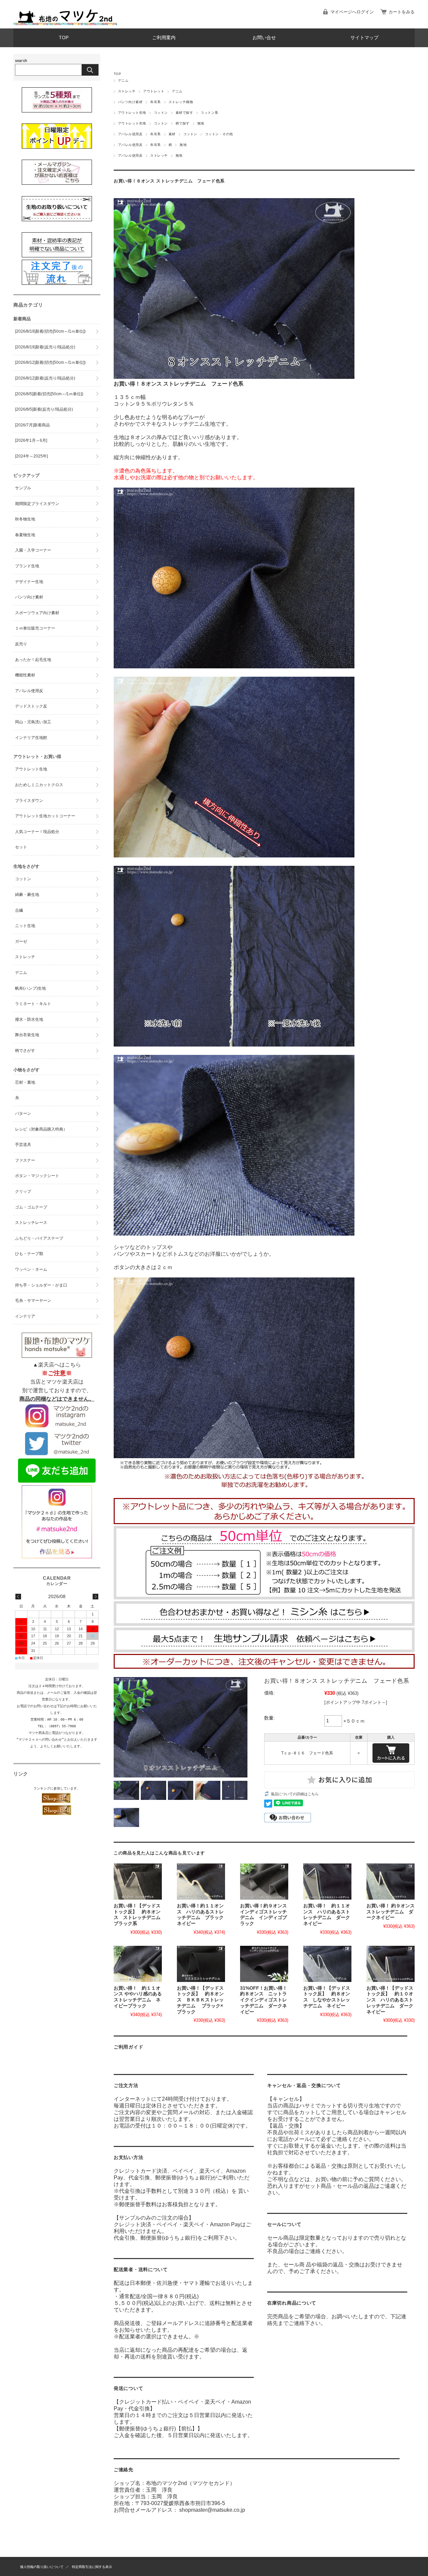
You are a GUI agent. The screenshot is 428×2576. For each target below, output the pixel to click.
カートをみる (402, 12)
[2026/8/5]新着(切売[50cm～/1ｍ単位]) (49, 394)
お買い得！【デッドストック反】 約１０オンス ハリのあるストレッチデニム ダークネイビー (390, 2000)
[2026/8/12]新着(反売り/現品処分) (45, 378)
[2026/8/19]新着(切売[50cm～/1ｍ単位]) (50, 331)
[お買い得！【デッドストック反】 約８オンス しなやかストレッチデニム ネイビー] (327, 1964)
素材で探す (184, 113)
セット (21, 847)
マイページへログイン (352, 12)
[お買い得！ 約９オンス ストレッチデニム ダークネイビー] (391, 1882)
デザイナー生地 (29, 582)
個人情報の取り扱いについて (42, 2567)
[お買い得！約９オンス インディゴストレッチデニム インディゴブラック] (264, 1882)
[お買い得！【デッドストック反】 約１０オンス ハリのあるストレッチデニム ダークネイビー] (391, 1964)
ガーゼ (21, 941)
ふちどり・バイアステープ (39, 1238)
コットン (161, 113)
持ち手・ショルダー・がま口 (41, 1285)
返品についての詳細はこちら (295, 1794)
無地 (201, 123)
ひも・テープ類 (29, 1254)
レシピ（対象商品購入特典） (41, 1129)
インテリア (25, 1316)
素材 (172, 134)
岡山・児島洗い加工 (33, 722)
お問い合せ (264, 38)
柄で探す (183, 123)
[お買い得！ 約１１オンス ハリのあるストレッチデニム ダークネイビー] (327, 1882)
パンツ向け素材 (130, 102)
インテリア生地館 (31, 738)
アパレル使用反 (130, 134)
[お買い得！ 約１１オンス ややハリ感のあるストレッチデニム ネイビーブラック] (138, 1964)
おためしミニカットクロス (39, 785)
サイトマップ (364, 38)
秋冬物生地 (25, 519)
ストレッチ (127, 91)
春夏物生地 (25, 535)
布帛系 (155, 102)
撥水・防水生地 (29, 1019)
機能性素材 (25, 675)
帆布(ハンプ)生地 (30, 988)
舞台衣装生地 (27, 1035)
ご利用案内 (164, 38)
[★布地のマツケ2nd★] (65, 23)
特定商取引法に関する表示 (92, 2567)
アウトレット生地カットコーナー (45, 816)
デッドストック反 (31, 706)
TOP (64, 38)
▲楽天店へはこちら (57, 1365)
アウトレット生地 (132, 113)
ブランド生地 (27, 566)
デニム (123, 80)
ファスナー (25, 1160)
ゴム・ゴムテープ (31, 1207)
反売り (21, 644)
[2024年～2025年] (31, 456)
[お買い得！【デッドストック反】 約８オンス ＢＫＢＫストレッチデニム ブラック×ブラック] (201, 1964)
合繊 (19, 910)
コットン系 (209, 113)
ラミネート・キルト (33, 1004)
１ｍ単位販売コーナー (35, 628)
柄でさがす (25, 1051)
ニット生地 (25, 926)
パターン (23, 1113)
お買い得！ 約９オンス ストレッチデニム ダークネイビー (393, 1912)
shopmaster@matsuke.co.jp (212, 2510)
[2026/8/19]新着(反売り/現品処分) (45, 347)
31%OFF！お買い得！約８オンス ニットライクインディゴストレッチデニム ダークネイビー (264, 2000)
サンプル (23, 488)
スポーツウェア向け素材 (37, 613)
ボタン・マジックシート (37, 1176)
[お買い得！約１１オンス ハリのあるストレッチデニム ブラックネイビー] (201, 1882)
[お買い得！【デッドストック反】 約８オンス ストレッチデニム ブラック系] (138, 1882)
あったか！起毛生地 (33, 660)
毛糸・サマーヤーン (33, 1301)
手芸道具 (23, 1145)
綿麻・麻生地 (27, 895)
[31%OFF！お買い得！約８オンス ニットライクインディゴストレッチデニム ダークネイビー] (264, 1964)
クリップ (23, 1191)
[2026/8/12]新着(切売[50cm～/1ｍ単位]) (50, 362)
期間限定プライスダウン (37, 504)
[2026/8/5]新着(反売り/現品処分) (44, 409)
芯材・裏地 (25, 1082)
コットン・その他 (219, 134)
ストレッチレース (31, 1223)
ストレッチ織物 (181, 102)
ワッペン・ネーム (31, 1269)
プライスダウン (29, 801)
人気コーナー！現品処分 (37, 832)
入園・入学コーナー (33, 550)
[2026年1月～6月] (31, 440)
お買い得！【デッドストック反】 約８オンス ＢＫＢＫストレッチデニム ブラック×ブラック (200, 2000)
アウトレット (154, 91)
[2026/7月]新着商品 (32, 425)
